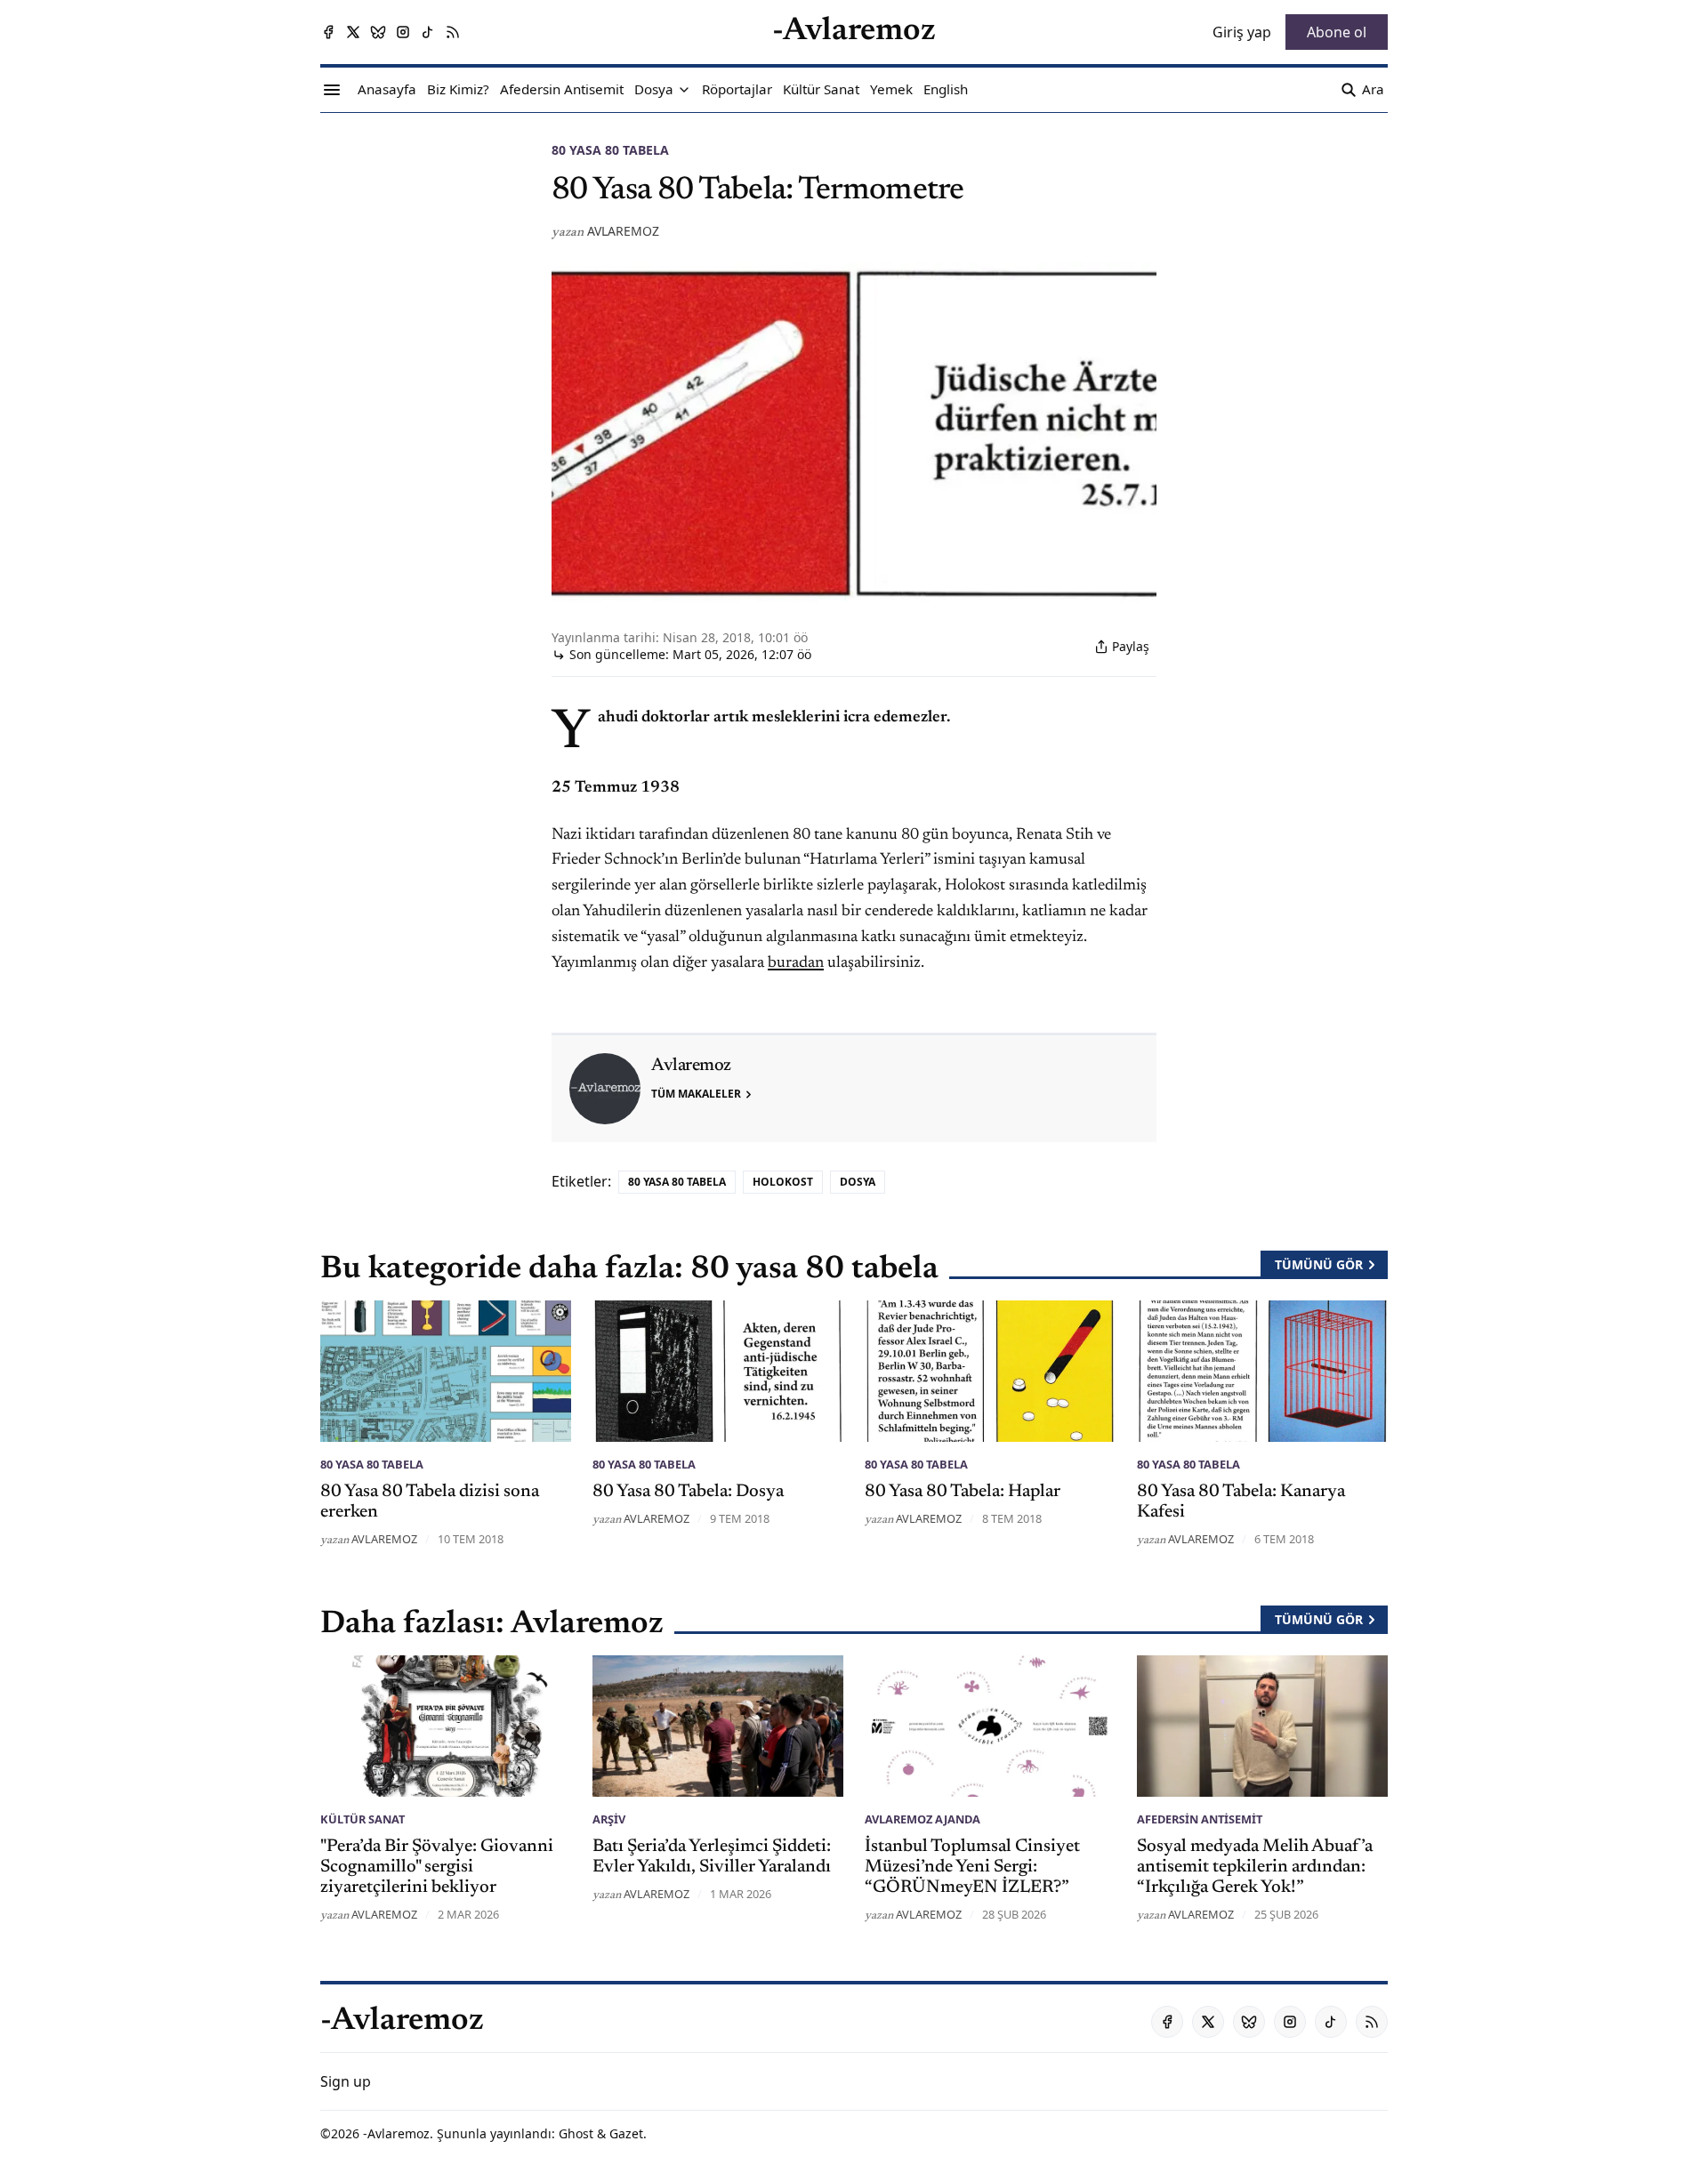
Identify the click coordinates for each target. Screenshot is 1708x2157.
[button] (654, 90)
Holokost (783, 1182)
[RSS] (453, 32)
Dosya (858, 1182)
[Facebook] (328, 32)
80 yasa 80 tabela (610, 150)
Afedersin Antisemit (1200, 1819)
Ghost (576, 2133)
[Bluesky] (378, 32)
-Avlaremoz (396, 2133)
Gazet (626, 2133)
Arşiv (609, 1819)
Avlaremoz (623, 231)
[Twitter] (353, 32)
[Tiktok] (428, 32)
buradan (796, 963)
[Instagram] (403, 32)
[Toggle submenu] (684, 90)
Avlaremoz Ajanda (922, 1819)
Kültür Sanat (363, 1819)
